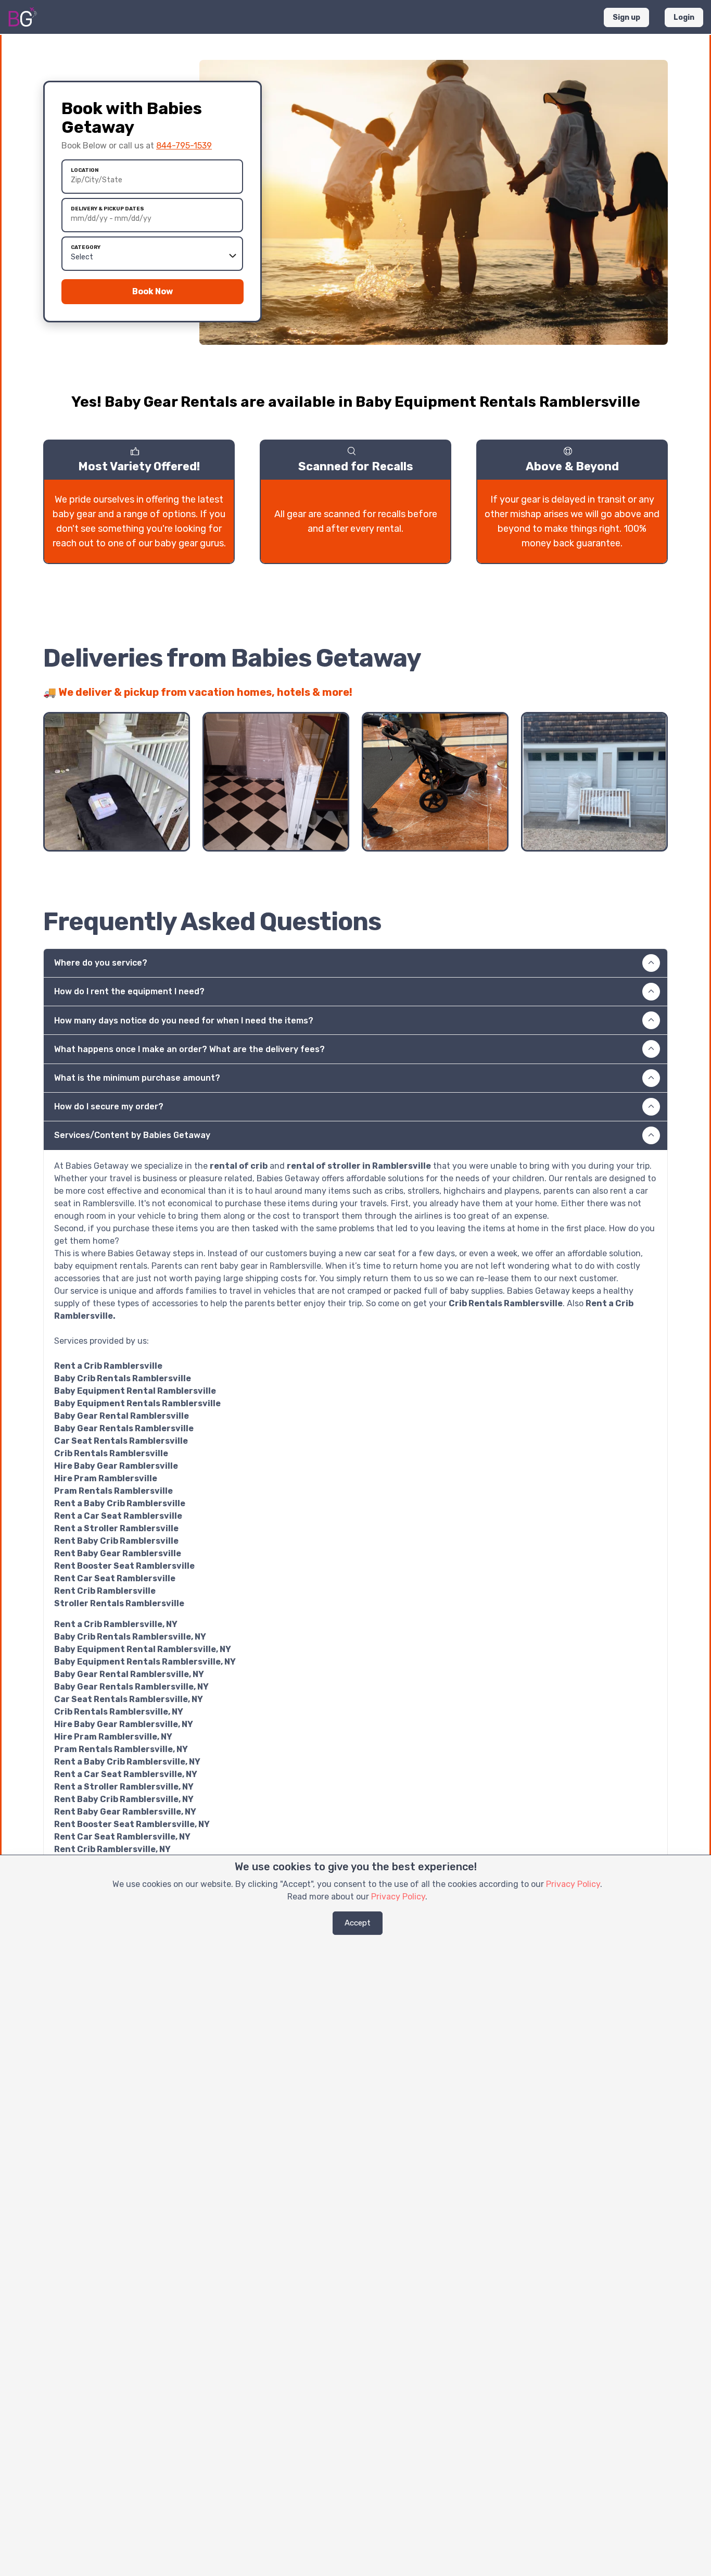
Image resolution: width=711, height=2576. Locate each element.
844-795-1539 (184, 146)
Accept (358, 1923)
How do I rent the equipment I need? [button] (129, 991)
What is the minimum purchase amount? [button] (137, 1078)
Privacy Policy (573, 1884)
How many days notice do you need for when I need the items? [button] (184, 1021)
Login (684, 17)
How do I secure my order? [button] (109, 1106)
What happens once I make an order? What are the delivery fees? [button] (189, 1049)
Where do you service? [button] (101, 963)
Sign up (626, 17)
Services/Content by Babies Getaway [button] (132, 1135)
